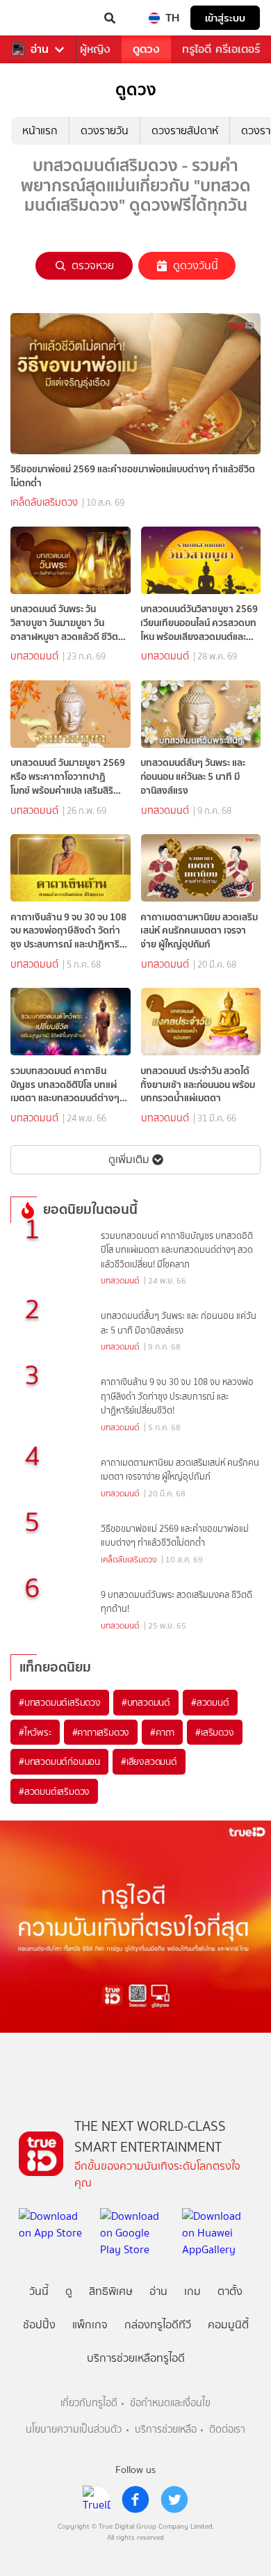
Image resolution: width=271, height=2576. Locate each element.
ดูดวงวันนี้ (196, 265)
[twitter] (174, 2499)
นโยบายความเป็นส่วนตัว (74, 2430)
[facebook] (135, 2499)
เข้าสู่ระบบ (225, 18)
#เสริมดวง (214, 1732)
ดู (69, 2291)
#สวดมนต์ (210, 1702)
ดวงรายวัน (105, 130)
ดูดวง (146, 49)
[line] (97, 2499)
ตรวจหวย (93, 265)
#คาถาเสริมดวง (101, 1732)
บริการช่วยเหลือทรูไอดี (136, 2358)
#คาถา (162, 1732)
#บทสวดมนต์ (146, 1702)
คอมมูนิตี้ (228, 2325)
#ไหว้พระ (35, 1732)
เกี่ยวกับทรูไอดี (89, 2403)
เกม (192, 2291)
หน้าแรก (40, 130)
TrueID (39, 18)
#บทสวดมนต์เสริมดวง (60, 1702)
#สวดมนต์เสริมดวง (54, 1791)
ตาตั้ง (230, 2291)
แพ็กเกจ (90, 2325)
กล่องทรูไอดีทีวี (158, 2325)
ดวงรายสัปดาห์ (185, 130)
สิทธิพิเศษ (111, 2291)
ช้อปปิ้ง (39, 2325)
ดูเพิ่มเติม (129, 1159)
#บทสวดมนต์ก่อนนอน (59, 1761)
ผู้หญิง (95, 49)
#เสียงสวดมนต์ (149, 1761)
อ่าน (40, 49)
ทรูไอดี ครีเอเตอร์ (221, 49)
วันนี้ (39, 2291)
